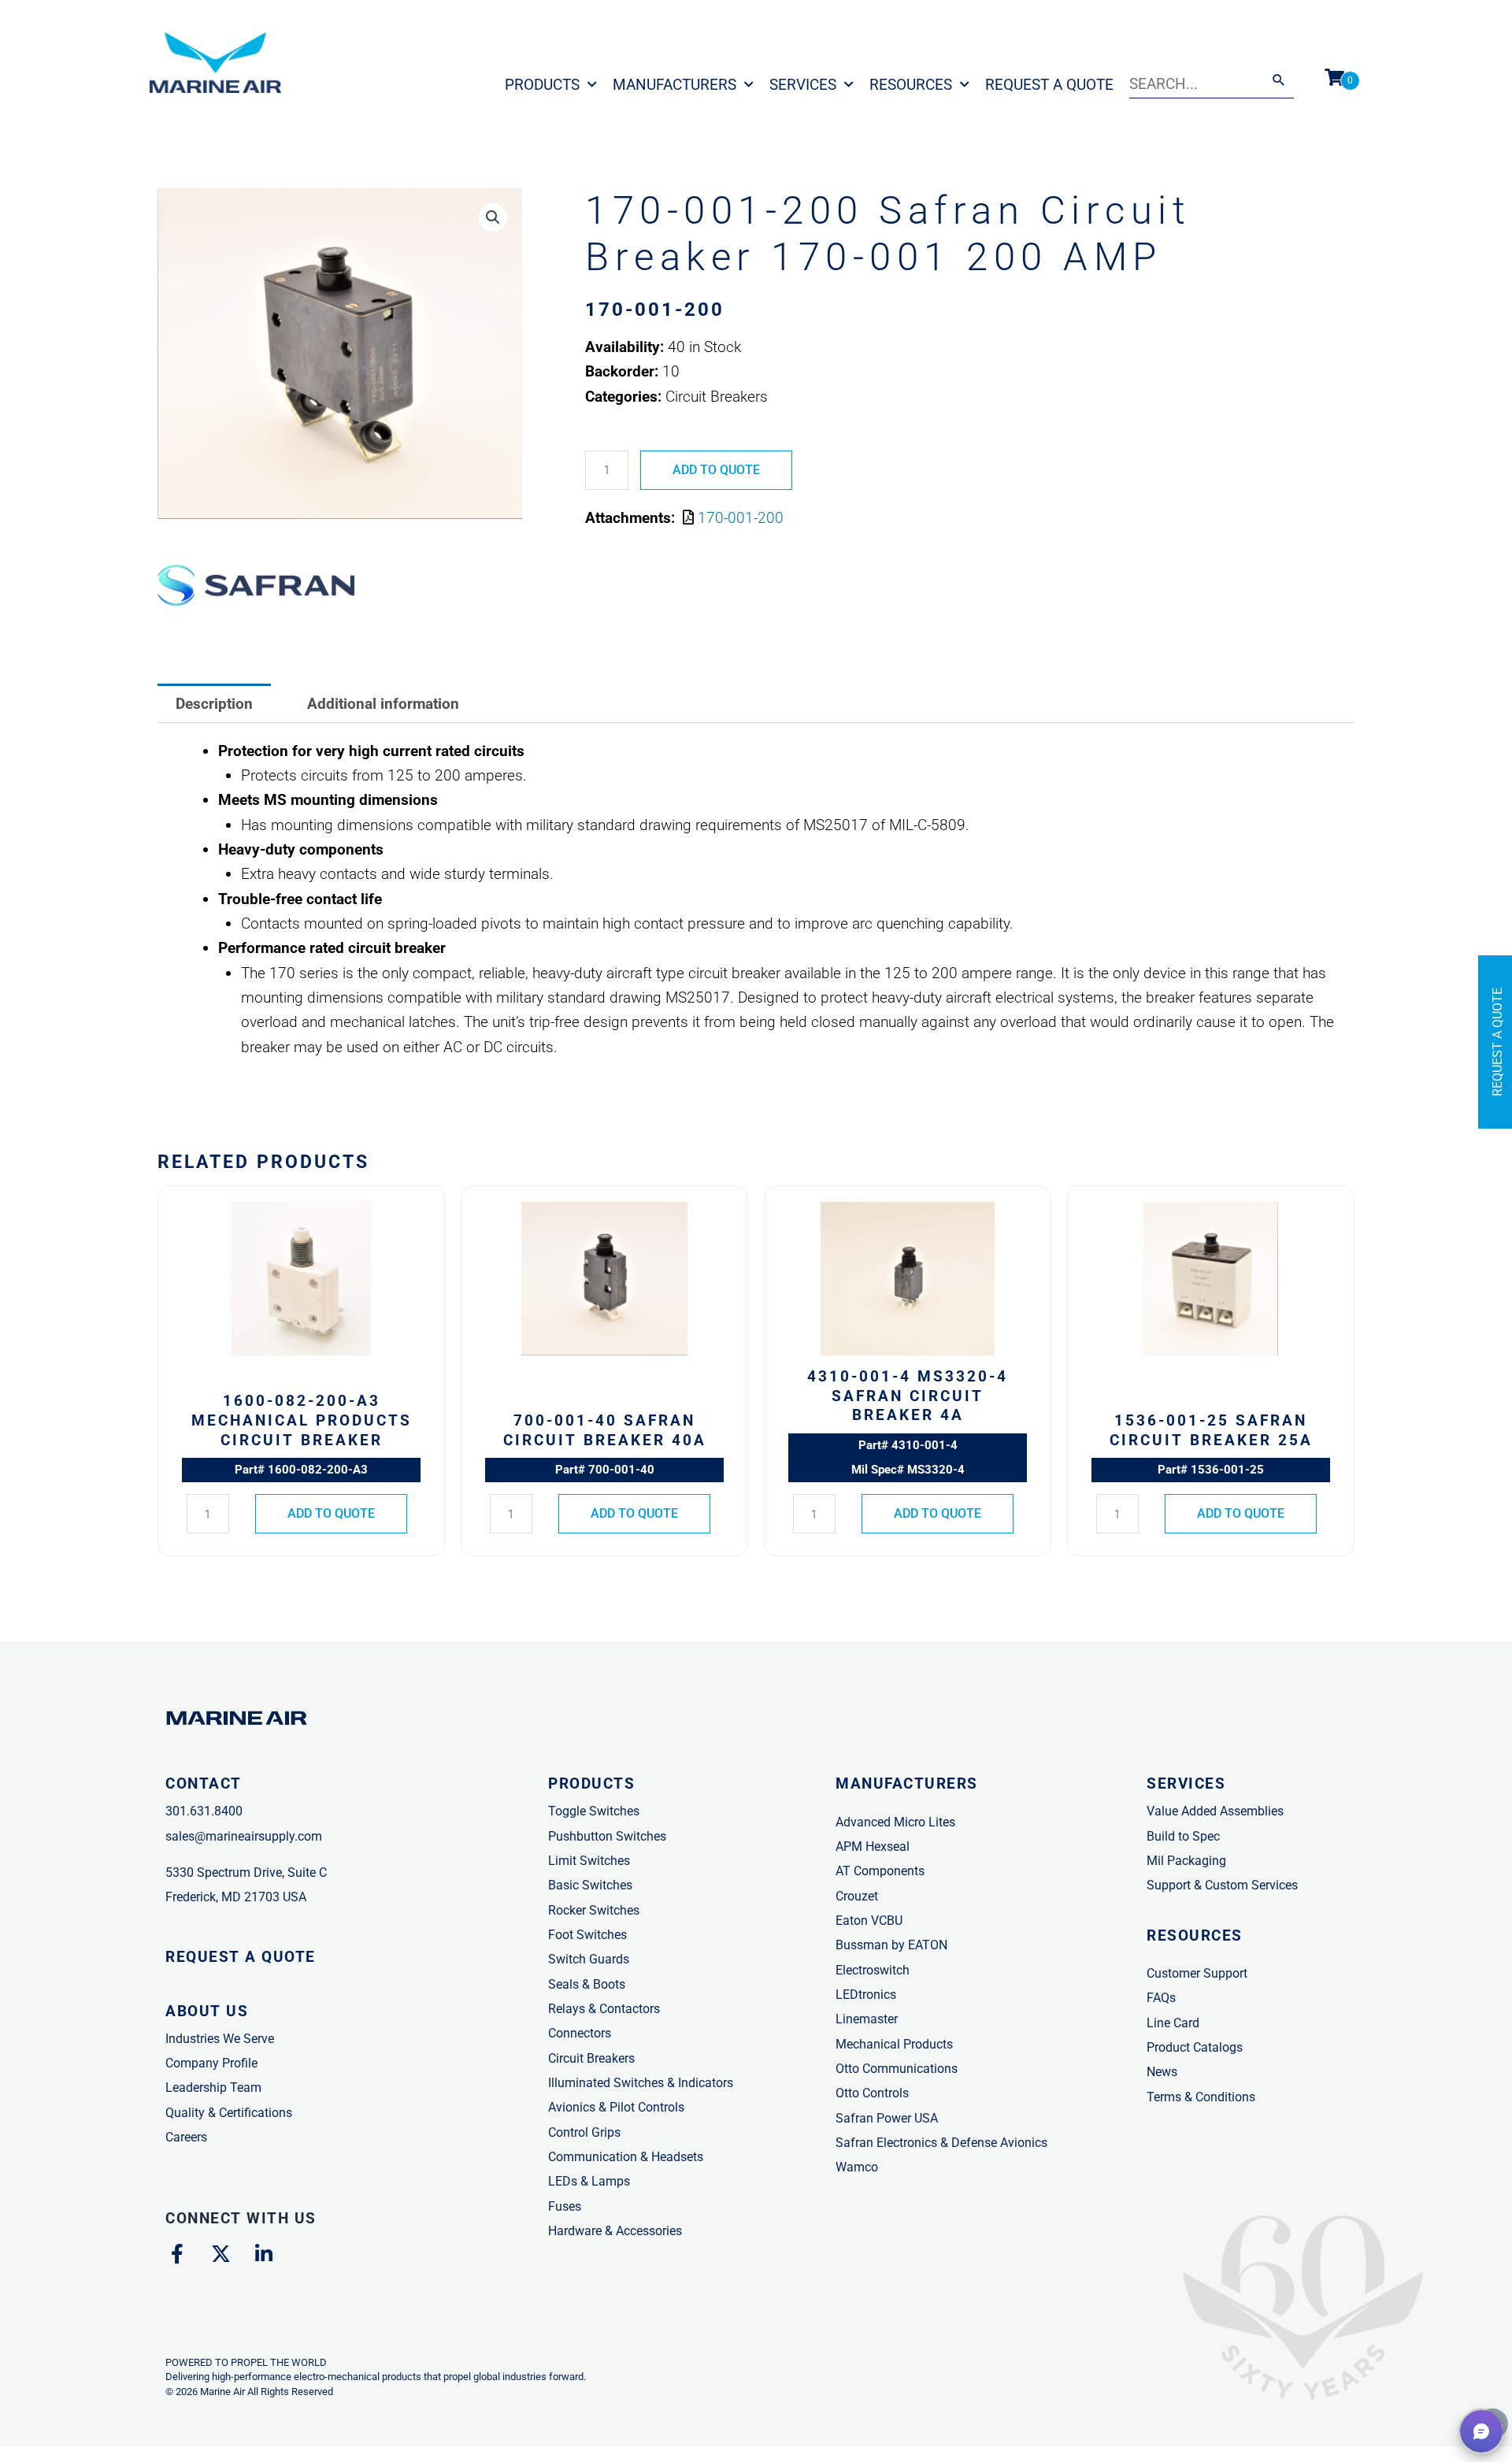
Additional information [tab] (383, 704)
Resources (911, 85)
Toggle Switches (594, 1811)
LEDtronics (866, 1995)
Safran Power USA (887, 2118)
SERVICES (1186, 1783)
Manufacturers (674, 85)
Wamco (857, 2167)
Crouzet (857, 1896)
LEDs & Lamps (589, 2181)
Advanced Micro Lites (895, 1822)
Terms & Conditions (1201, 2097)
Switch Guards (589, 1959)
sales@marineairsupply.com (244, 1836)
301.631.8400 (204, 1811)
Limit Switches (589, 1861)
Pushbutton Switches (607, 1836)
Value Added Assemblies (1215, 1811)
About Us (207, 2011)
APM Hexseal (873, 1846)
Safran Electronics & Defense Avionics (941, 2143)
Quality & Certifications (229, 2113)
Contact (204, 1783)
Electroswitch (873, 1970)
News (1162, 2072)
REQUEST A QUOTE (241, 1957)
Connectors (580, 2033)
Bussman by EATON (891, 1945)
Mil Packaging (1186, 1861)
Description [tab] (214, 704)
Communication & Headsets (626, 2157)
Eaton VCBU (869, 1921)
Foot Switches (587, 1935)
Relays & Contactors (604, 2009)
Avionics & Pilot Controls (616, 2107)
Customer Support (1197, 1973)
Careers (186, 2137)
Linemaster (867, 2019)
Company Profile (211, 2063)
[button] (493, 217)
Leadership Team (213, 2088)
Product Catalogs (1195, 2047)
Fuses (565, 2206)
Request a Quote (1049, 85)
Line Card (1173, 2023)
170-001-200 (741, 518)
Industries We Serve (220, 2039)
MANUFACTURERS (907, 1783)
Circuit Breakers (591, 2058)
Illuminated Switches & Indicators (641, 2083)
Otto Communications (897, 2069)
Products (542, 85)
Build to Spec (1183, 1836)
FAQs (1161, 1998)
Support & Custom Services (1222, 1885)
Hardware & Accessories (615, 2231)
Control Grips (584, 2132)
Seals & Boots (587, 1984)
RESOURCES (1195, 1935)
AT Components (880, 1871)
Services (803, 85)
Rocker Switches (594, 1910)
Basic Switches (590, 1885)
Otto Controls (872, 2093)
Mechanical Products (894, 2044)
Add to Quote (716, 470)
